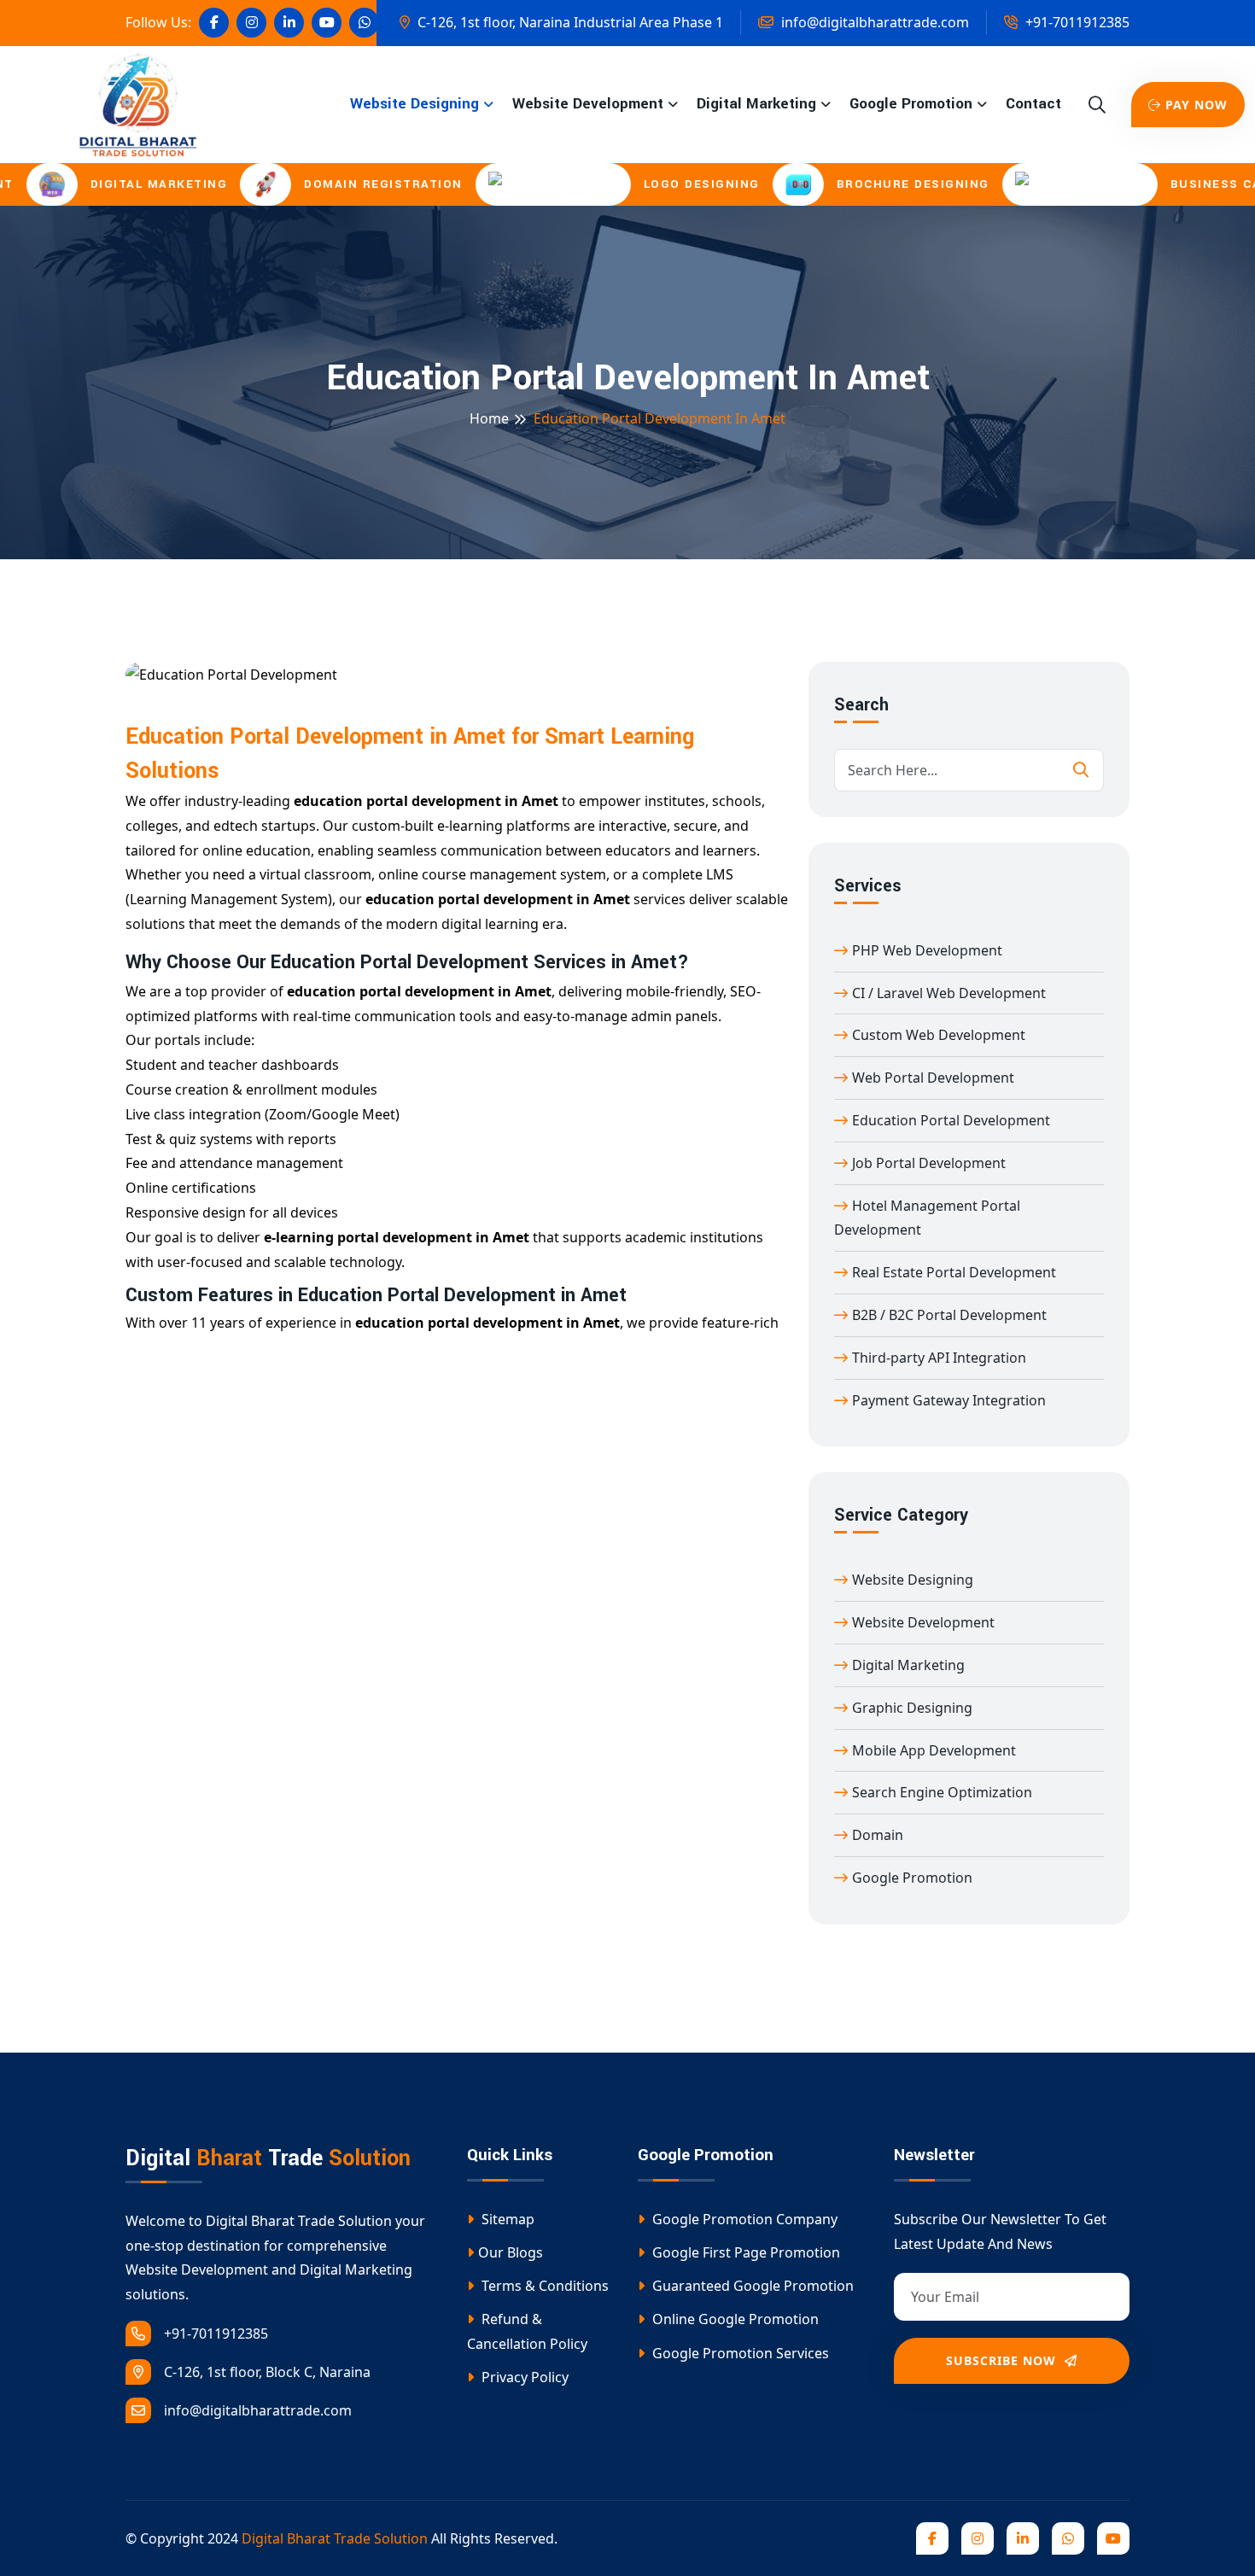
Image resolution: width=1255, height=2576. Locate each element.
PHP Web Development (927, 950)
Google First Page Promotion (744, 2252)
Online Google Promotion (734, 2319)
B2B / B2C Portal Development (949, 1315)
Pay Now (1197, 105)
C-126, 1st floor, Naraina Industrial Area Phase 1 (569, 22)
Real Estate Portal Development (954, 1272)
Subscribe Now (1003, 2360)
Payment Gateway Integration (949, 1400)
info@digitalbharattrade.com (873, 22)
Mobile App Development (934, 1750)
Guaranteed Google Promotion (751, 2286)
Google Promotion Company (743, 2219)
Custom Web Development (939, 1035)
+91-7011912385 (1076, 22)
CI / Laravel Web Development (949, 993)
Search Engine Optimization (942, 1792)
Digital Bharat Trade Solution (335, 2538)
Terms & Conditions (543, 2286)
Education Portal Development (951, 1120)
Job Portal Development (929, 1163)
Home (489, 418)
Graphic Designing (912, 1708)
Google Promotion (911, 104)
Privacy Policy (523, 2377)
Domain (878, 1835)
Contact (1033, 104)
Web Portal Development (933, 1078)
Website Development (588, 104)
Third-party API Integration (939, 1358)
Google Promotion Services (739, 2353)
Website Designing (414, 104)
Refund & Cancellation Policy (527, 2331)
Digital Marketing (756, 104)
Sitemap (506, 2219)
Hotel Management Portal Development (927, 1218)
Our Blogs (511, 2252)
